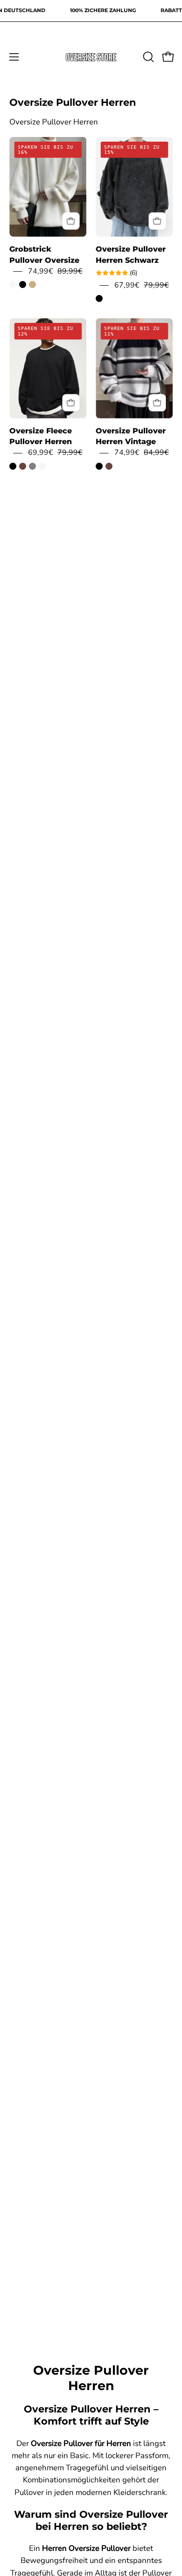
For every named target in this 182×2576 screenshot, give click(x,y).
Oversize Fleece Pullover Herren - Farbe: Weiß (42, 466)
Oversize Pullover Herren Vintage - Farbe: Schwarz (99, 466)
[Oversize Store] (91, 57)
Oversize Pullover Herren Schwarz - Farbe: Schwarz (99, 298)
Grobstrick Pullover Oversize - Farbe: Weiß (13, 284)
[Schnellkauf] (71, 221)
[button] (147, 57)
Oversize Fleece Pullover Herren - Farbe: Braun (23, 466)
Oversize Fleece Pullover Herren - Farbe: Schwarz (13, 466)
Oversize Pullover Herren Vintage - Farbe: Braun (109, 466)
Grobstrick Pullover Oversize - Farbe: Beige (32, 284)
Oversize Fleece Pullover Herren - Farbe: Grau (32, 466)
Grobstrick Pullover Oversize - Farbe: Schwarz (23, 284)
